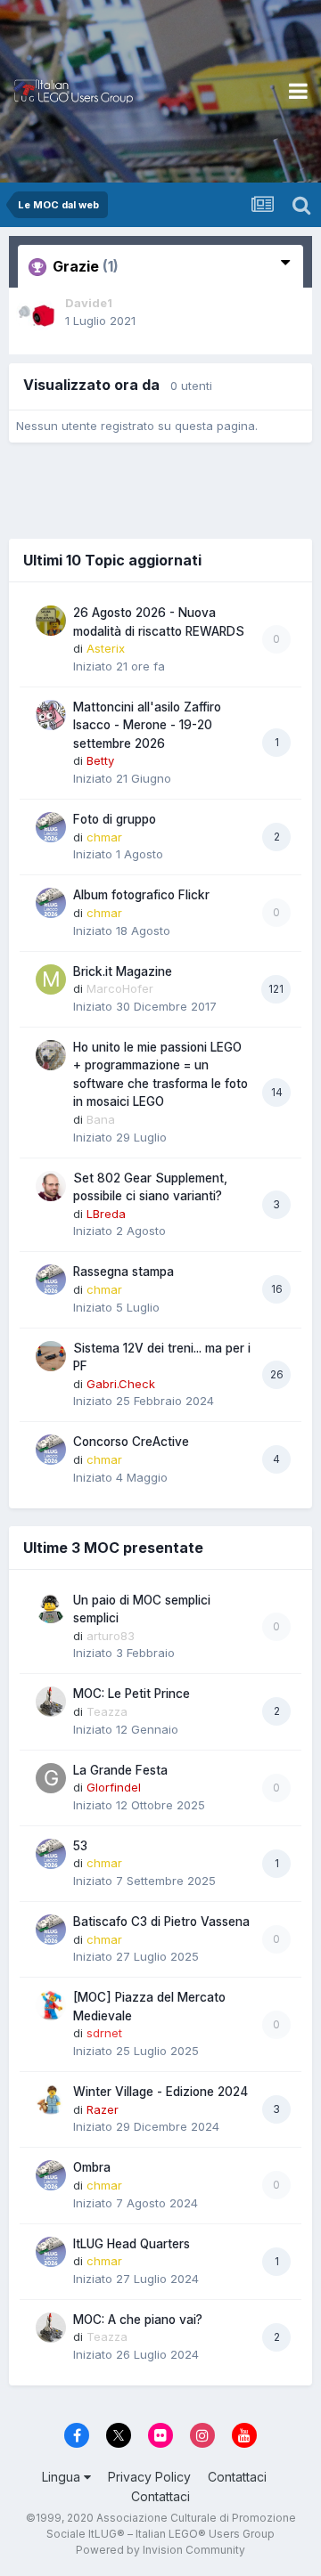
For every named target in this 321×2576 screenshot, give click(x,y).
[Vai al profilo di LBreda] (51, 1186)
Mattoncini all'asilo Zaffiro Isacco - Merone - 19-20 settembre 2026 (147, 725)
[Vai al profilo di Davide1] (36, 314)
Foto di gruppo (115, 819)
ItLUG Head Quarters (132, 2244)
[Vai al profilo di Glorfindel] (51, 1778)
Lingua (63, 2477)
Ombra (92, 2167)
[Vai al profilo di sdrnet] (51, 2005)
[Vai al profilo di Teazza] (51, 1702)
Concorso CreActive (131, 1442)
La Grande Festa (120, 1770)
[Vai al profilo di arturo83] (51, 1608)
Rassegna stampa (123, 1272)
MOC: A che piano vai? (138, 2320)
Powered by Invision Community (160, 2550)
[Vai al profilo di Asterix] (51, 621)
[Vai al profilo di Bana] (51, 1055)
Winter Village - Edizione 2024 (160, 2092)
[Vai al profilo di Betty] (51, 715)
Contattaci (237, 2477)
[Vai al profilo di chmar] (51, 827)
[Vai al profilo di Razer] (51, 2100)
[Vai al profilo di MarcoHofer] (51, 979)
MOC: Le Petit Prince (132, 1694)
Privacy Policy (149, 2477)
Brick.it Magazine (123, 971)
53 (80, 1846)
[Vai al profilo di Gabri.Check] (51, 1356)
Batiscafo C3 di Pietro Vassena (161, 1922)
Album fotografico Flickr (141, 895)
